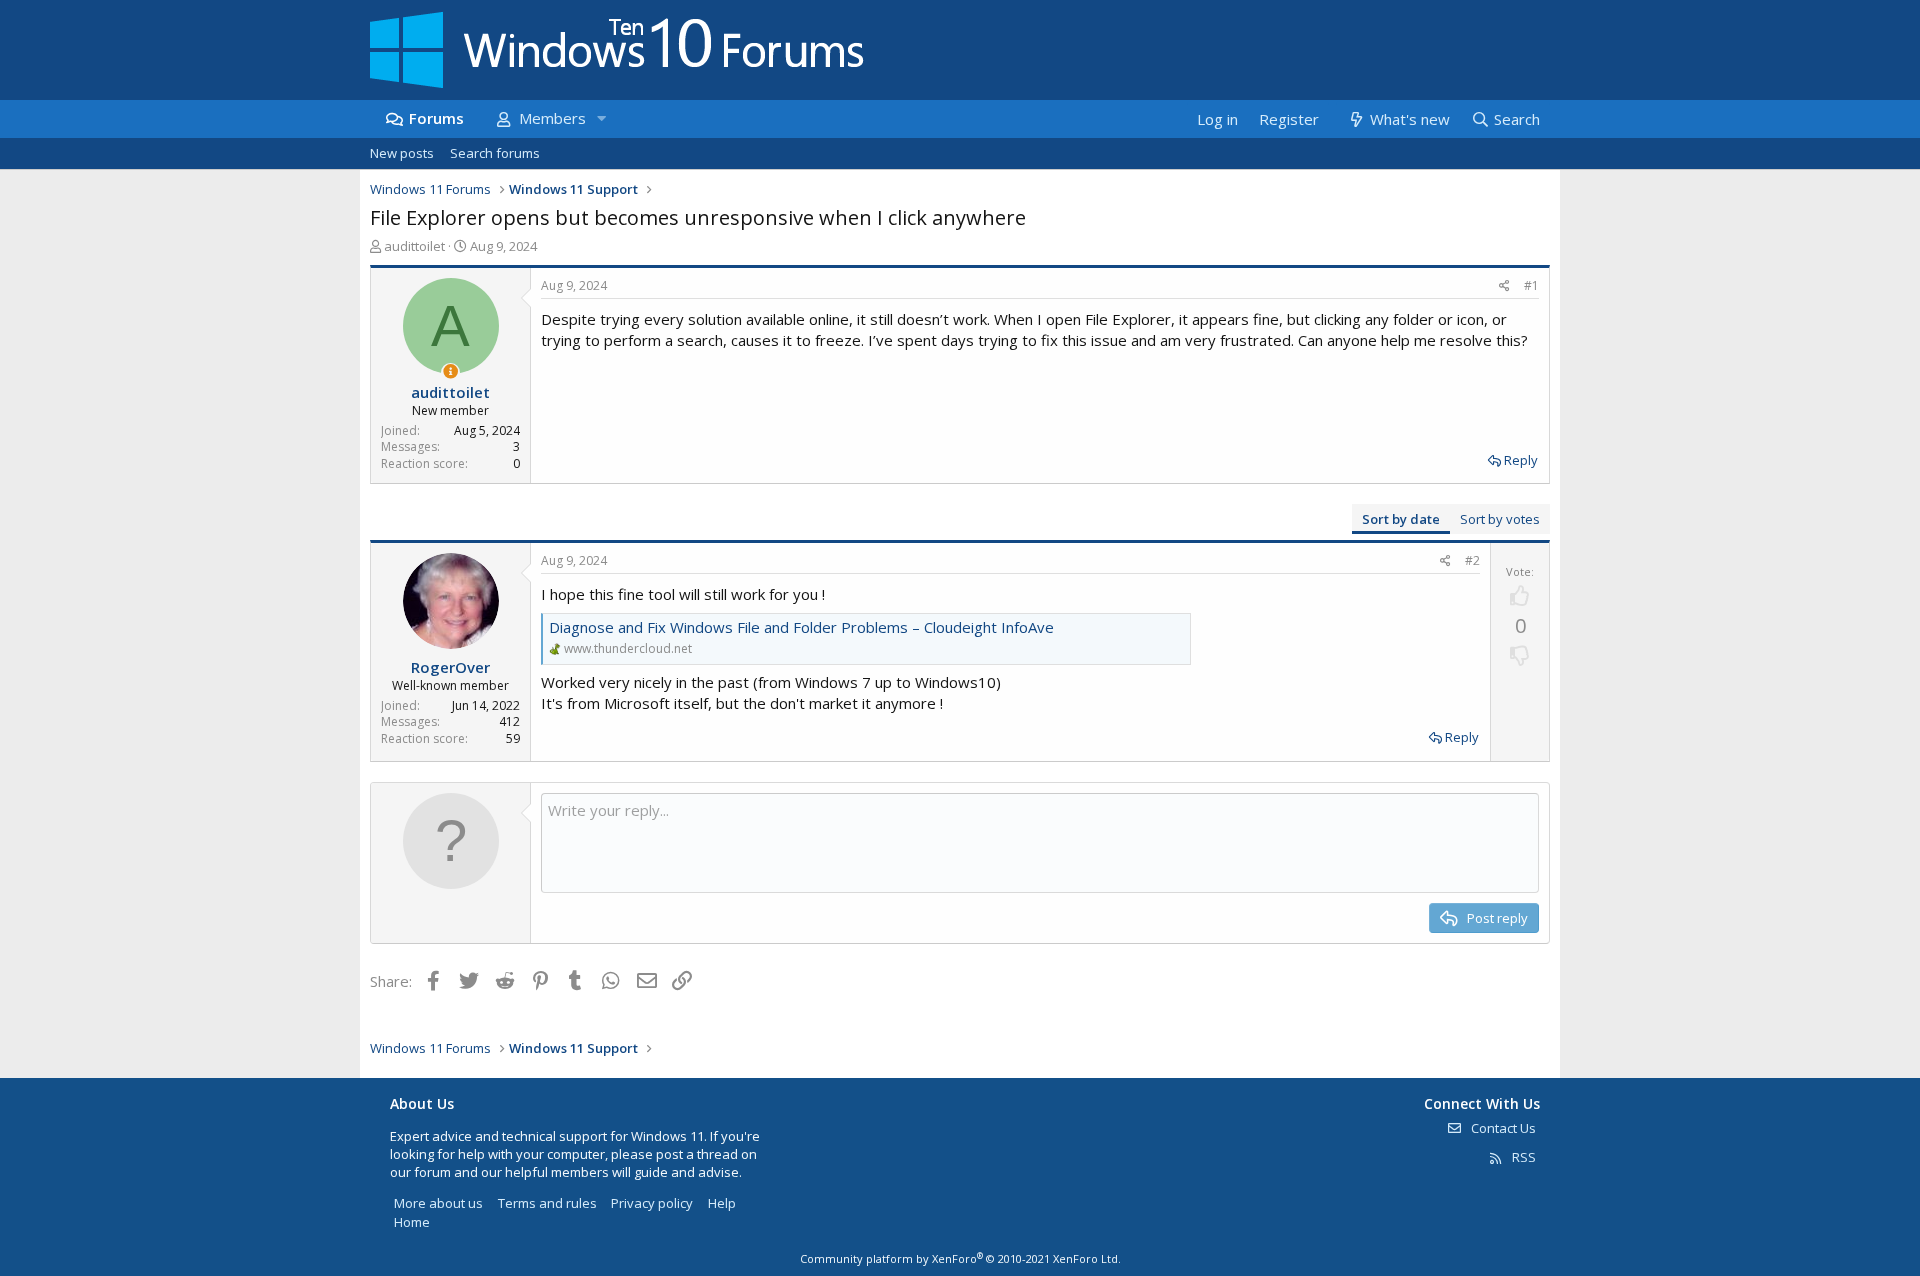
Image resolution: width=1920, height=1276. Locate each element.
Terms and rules (547, 1203)
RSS (1522, 1157)
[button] (601, 118)
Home (412, 1222)
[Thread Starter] (450, 371)
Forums (436, 118)
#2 (1472, 560)
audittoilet (414, 246)
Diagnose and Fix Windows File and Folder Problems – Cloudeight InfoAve (801, 627)
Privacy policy (652, 1203)
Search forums (495, 153)
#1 (1531, 285)
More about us (438, 1203)
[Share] (1504, 286)
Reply (1521, 460)
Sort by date (1401, 519)
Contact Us (1502, 1128)
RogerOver (450, 667)
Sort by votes (1500, 519)
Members (552, 118)
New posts (402, 153)
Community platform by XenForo (960, 1258)
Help (722, 1203)
